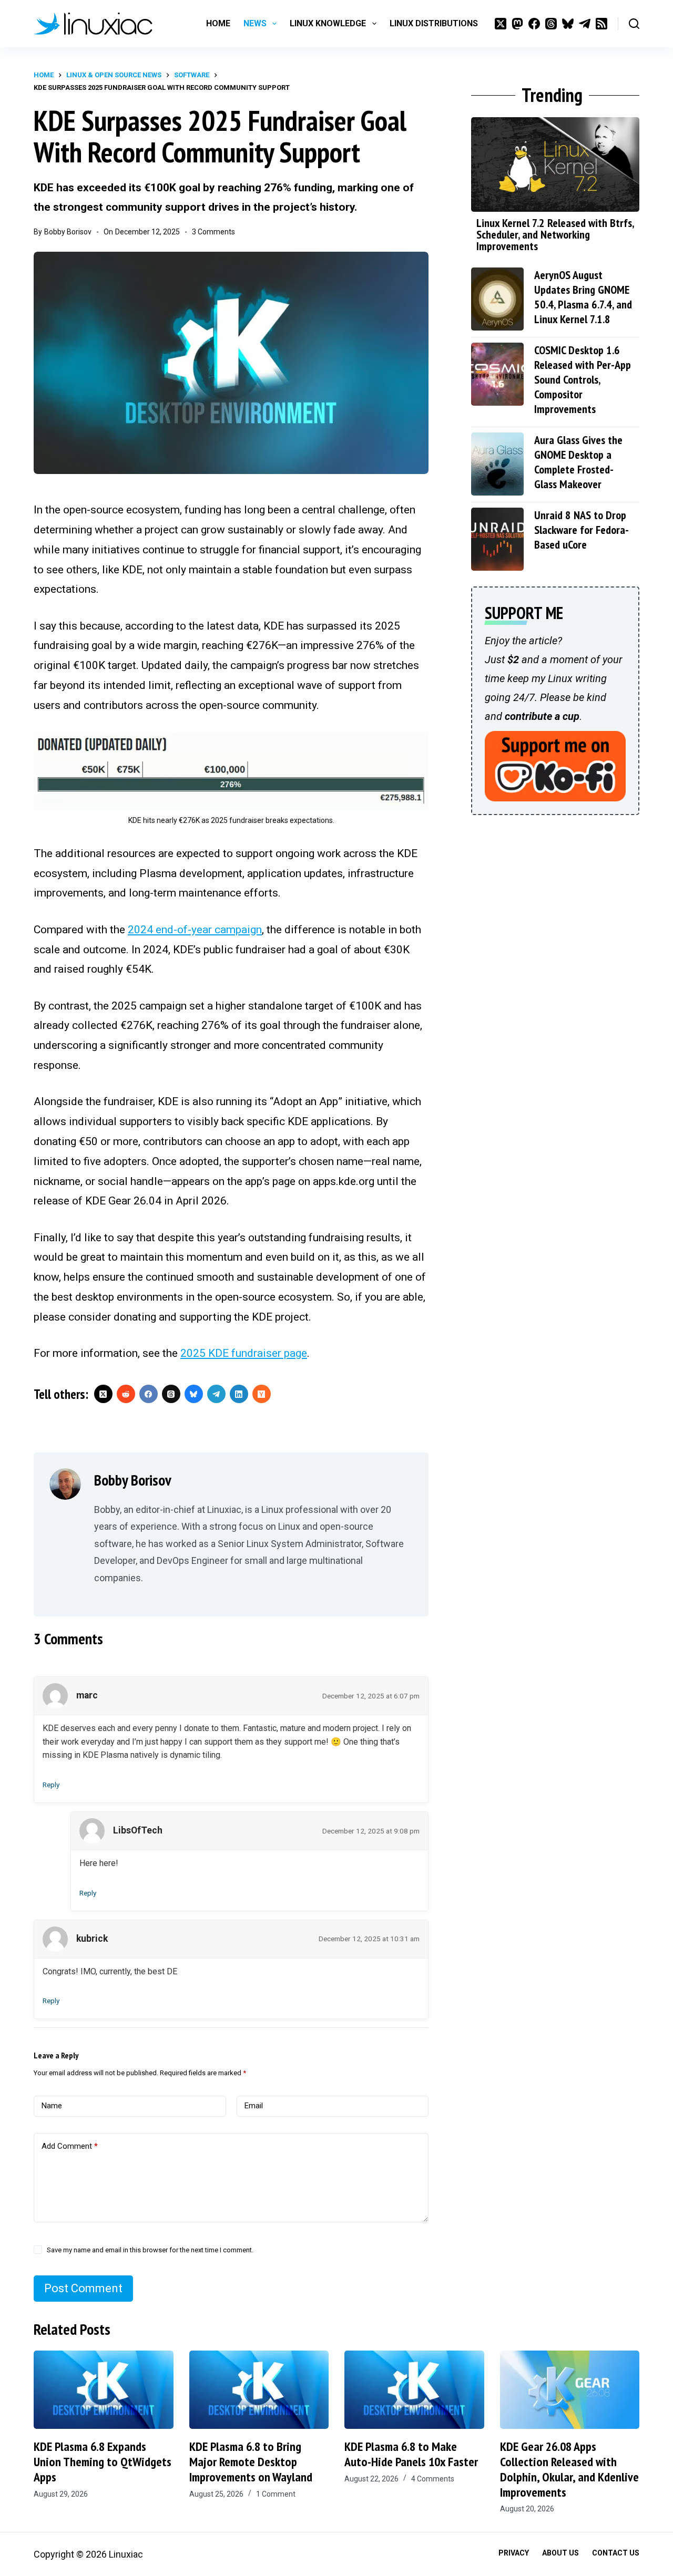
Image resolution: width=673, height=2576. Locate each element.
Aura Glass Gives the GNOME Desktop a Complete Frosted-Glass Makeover (578, 462)
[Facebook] (534, 24)
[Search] (634, 24)
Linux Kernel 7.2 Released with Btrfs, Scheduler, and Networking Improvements (555, 234)
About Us (560, 2553)
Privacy (514, 2553)
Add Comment (70, 2146)
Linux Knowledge (328, 23)
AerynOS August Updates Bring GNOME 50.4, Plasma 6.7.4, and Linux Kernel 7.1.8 (583, 297)
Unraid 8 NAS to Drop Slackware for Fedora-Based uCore (582, 530)
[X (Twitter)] (501, 24)
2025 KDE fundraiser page (244, 1353)
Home (218, 23)
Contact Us (616, 2553)
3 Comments (213, 232)
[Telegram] (585, 24)
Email (254, 2106)
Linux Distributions (434, 23)
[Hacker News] (262, 1394)
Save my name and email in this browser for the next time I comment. (150, 2250)
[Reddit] (126, 1394)
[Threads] (551, 24)
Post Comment (83, 2288)
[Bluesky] (568, 24)
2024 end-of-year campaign (195, 930)
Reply (51, 1785)
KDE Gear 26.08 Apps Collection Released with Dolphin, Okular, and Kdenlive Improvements (569, 2469)
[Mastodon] (517, 24)
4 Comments (433, 2479)
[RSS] (601, 24)
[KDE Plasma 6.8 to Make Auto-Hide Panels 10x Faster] (414, 2390)
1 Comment (276, 2494)
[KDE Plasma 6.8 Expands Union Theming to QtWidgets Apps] (104, 2390)
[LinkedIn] (239, 1394)
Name (52, 2106)
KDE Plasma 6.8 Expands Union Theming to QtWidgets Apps (103, 2462)
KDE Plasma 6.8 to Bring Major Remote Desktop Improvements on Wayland (251, 2462)
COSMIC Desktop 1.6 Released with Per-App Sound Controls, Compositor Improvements (583, 379)
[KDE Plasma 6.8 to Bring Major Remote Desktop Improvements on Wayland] (259, 2390)
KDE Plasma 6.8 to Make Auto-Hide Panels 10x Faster (411, 2454)
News (255, 23)
